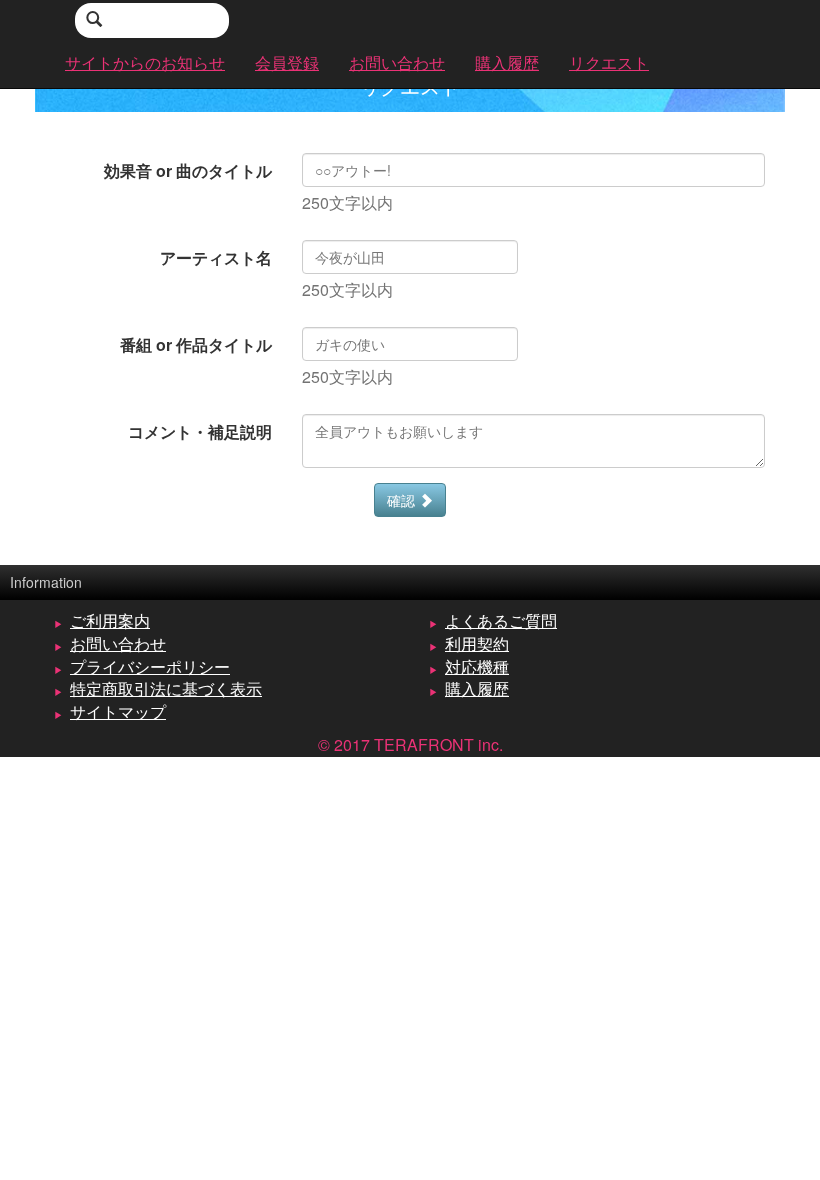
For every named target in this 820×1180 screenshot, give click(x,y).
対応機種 (477, 666)
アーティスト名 (216, 257)
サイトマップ (118, 711)
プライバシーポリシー (150, 666)
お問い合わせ (118, 643)
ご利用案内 (110, 620)
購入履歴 (477, 688)
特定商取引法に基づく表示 (166, 688)
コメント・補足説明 (200, 431)
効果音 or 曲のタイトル (188, 170)
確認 (403, 500)
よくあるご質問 (501, 620)
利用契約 (477, 643)
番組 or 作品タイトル (196, 344)
